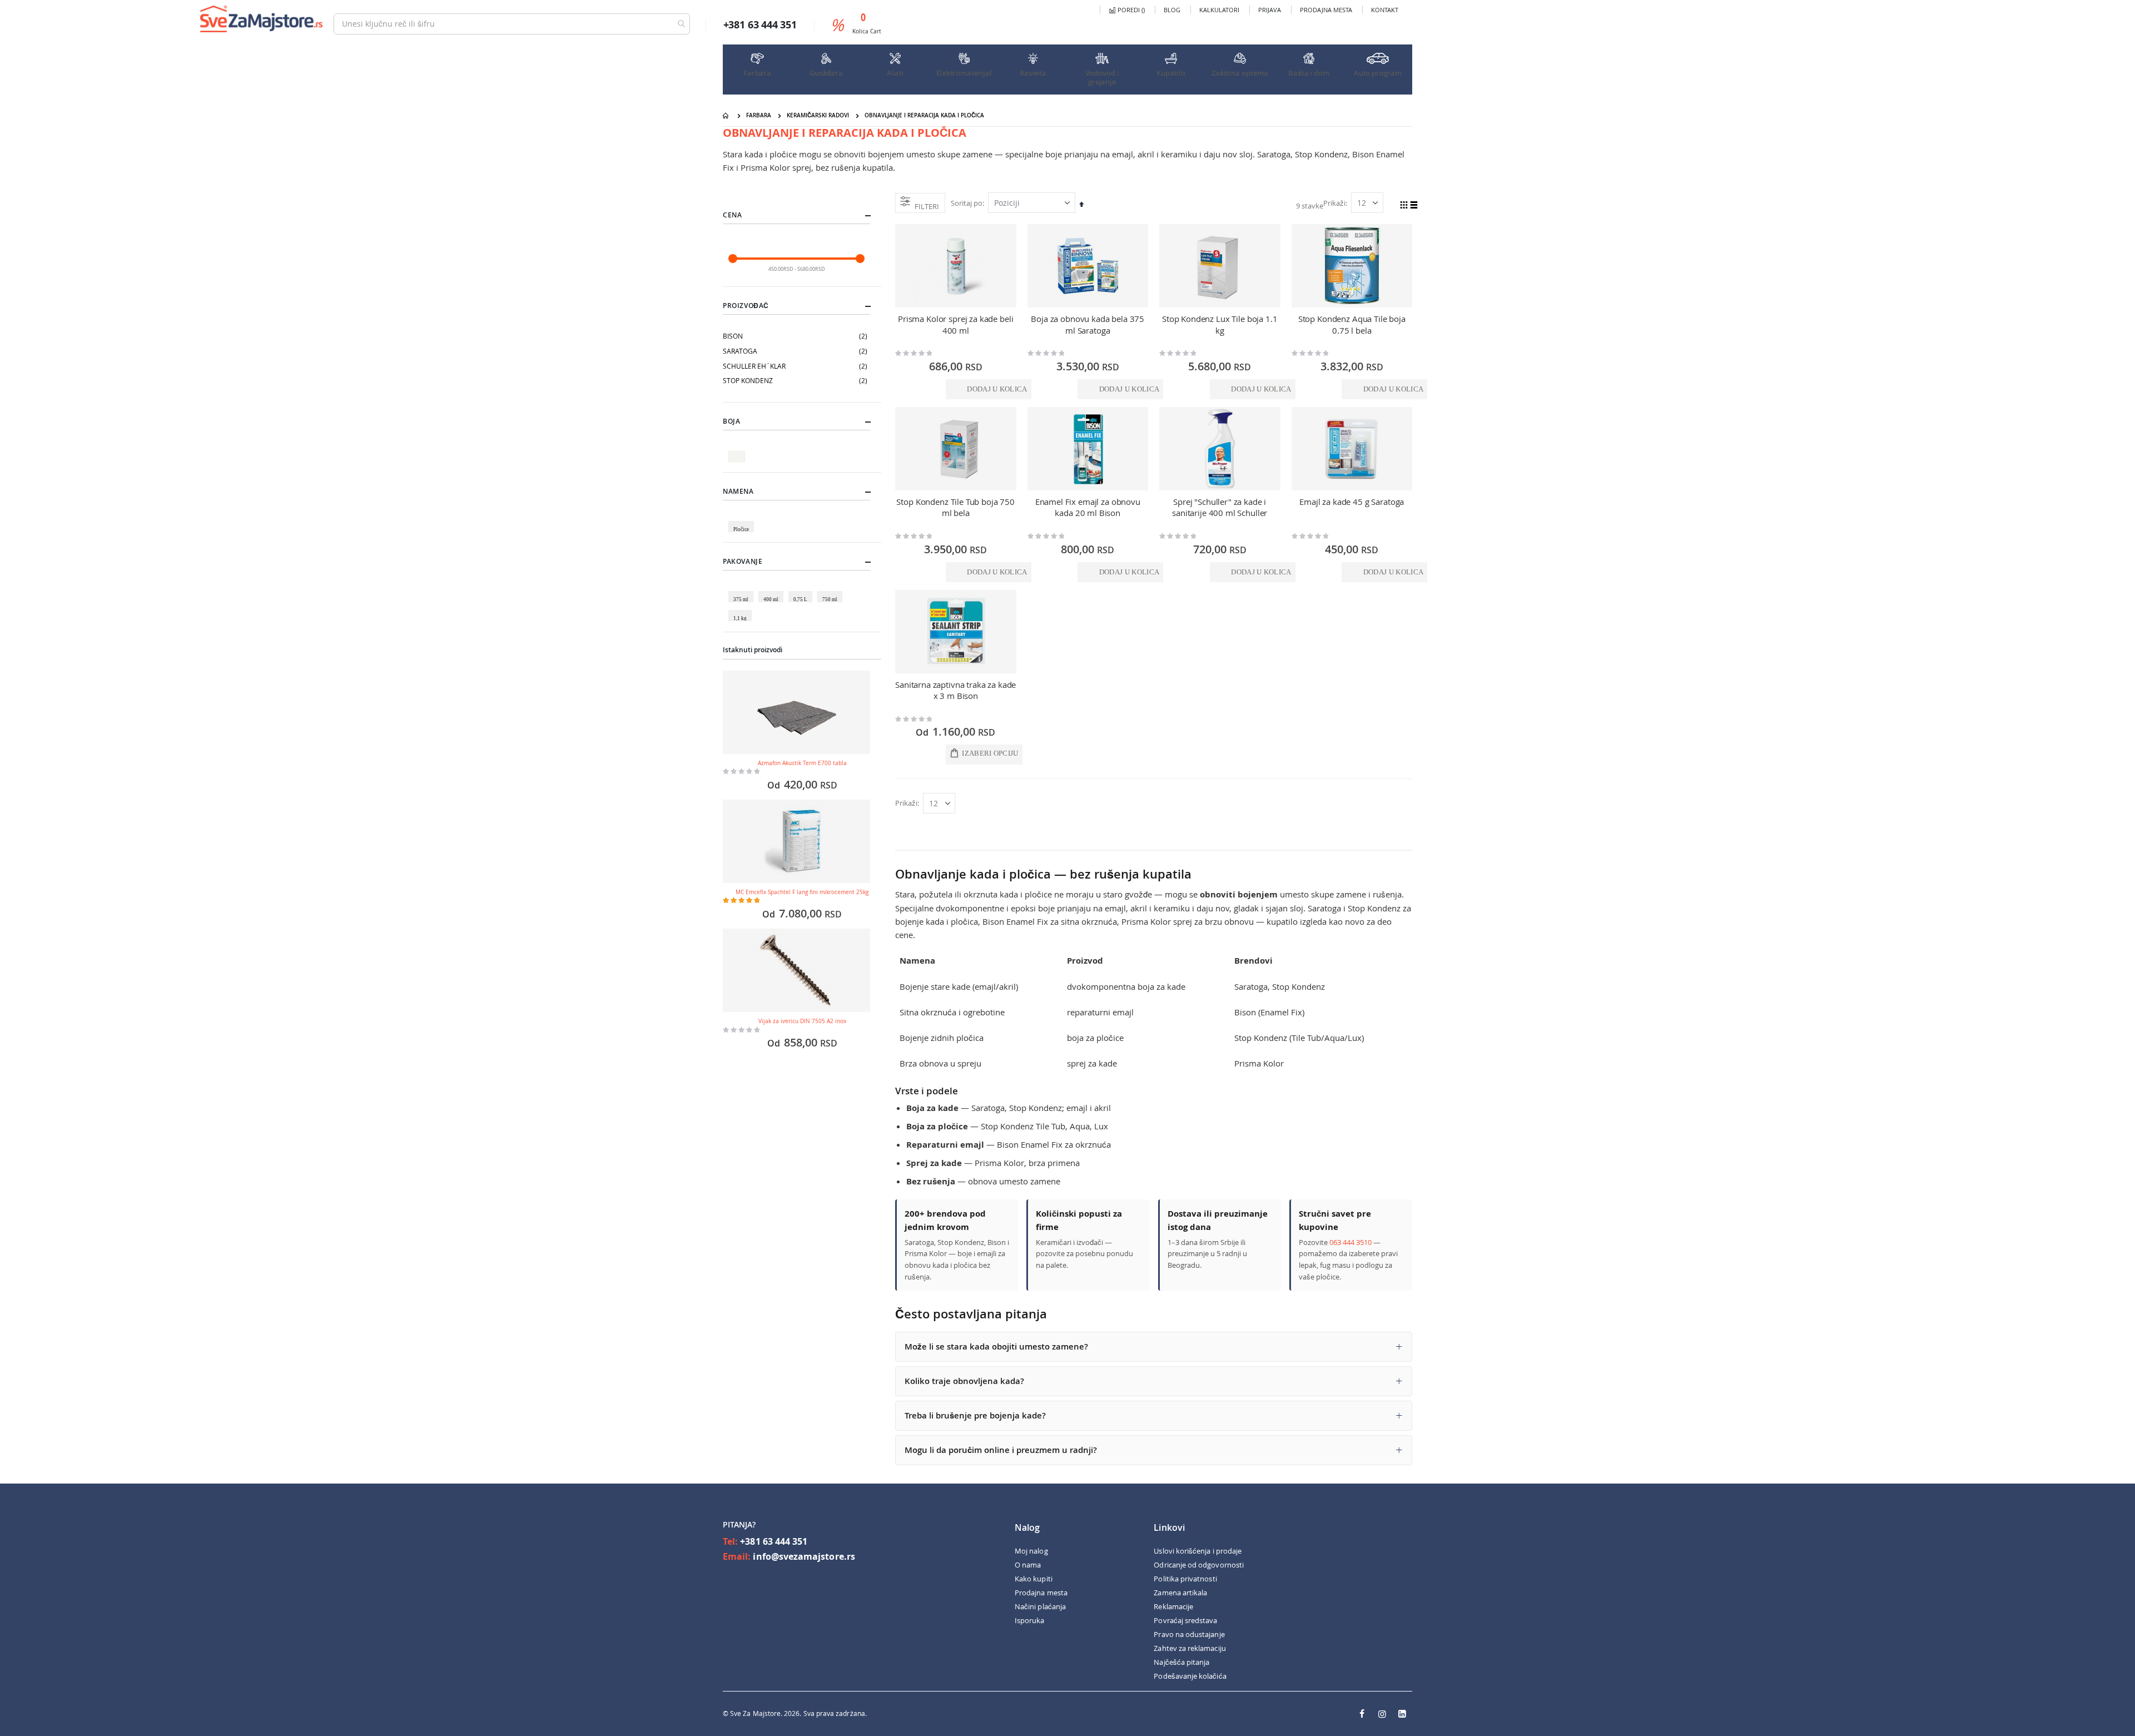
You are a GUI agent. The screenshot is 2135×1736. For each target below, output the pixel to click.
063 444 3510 (1350, 1242)
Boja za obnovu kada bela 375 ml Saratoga (1088, 324)
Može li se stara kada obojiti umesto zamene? (996, 1346)
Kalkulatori (1219, 10)
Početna (727, 116)
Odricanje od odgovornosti (1199, 1565)
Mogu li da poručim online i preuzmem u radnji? (1001, 1450)
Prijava (1270, 10)
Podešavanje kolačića (1190, 1676)
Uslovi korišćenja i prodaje (1198, 1551)
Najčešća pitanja (1181, 1662)
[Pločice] (743, 521)
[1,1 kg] (742, 610)
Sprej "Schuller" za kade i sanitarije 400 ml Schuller (1220, 507)
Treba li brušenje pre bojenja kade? (975, 1415)
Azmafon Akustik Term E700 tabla (802, 763)
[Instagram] (1382, 1714)
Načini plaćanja (1040, 1606)
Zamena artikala (1180, 1593)
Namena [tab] (738, 491)
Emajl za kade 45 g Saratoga (1352, 502)
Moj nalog (1031, 1551)
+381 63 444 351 (774, 1541)
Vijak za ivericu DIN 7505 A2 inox (802, 1021)
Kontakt (1385, 10)
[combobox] (512, 24)
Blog (1172, 10)
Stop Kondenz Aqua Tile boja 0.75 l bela (1352, 324)
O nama (1028, 1565)
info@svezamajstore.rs (804, 1556)
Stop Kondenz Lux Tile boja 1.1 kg (1220, 324)
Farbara (759, 115)
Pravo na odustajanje (1189, 1634)
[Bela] (738, 451)
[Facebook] (1362, 1714)
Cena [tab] (732, 215)
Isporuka (1030, 1620)
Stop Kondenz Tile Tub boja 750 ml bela (955, 507)
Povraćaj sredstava (1185, 1620)
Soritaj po (967, 203)
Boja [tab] (731, 421)
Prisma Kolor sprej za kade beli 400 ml (955, 324)
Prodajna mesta (1326, 10)
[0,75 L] (802, 591)
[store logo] (261, 19)
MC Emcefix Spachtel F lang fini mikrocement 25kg (802, 892)
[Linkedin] (1402, 1714)
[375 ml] (743, 591)
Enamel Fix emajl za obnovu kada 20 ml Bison (1088, 507)
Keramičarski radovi (818, 115)
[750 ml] (832, 591)
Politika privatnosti (1185, 1579)
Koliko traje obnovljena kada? (964, 1381)
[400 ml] (773, 591)
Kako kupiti (1034, 1579)
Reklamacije (1173, 1606)
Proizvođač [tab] (746, 306)
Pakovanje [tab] (743, 561)
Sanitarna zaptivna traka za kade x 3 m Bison (955, 690)
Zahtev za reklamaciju (1190, 1648)
